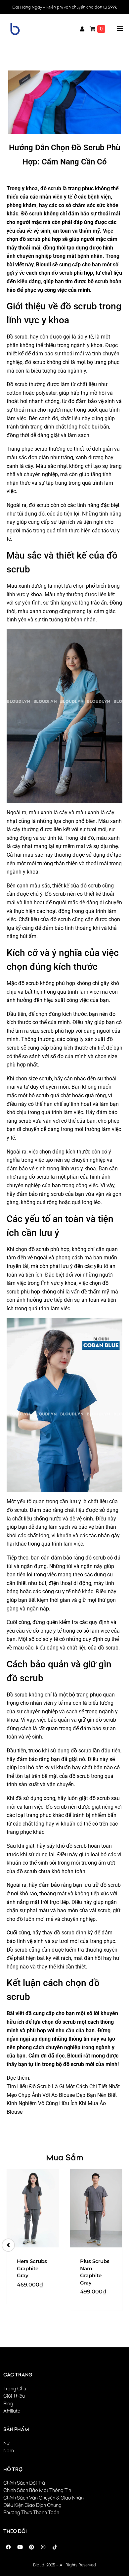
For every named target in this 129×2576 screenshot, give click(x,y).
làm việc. (74, 1544)
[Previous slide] (8, 2245)
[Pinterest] (31, 2547)
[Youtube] (20, 2547)
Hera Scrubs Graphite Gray (32, 2268)
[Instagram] (43, 2547)
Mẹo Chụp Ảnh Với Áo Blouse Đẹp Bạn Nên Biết (62, 2095)
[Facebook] (8, 2547)
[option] (33, 2236)
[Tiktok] (55, 2547)
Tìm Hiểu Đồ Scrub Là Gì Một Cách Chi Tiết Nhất (63, 2086)
